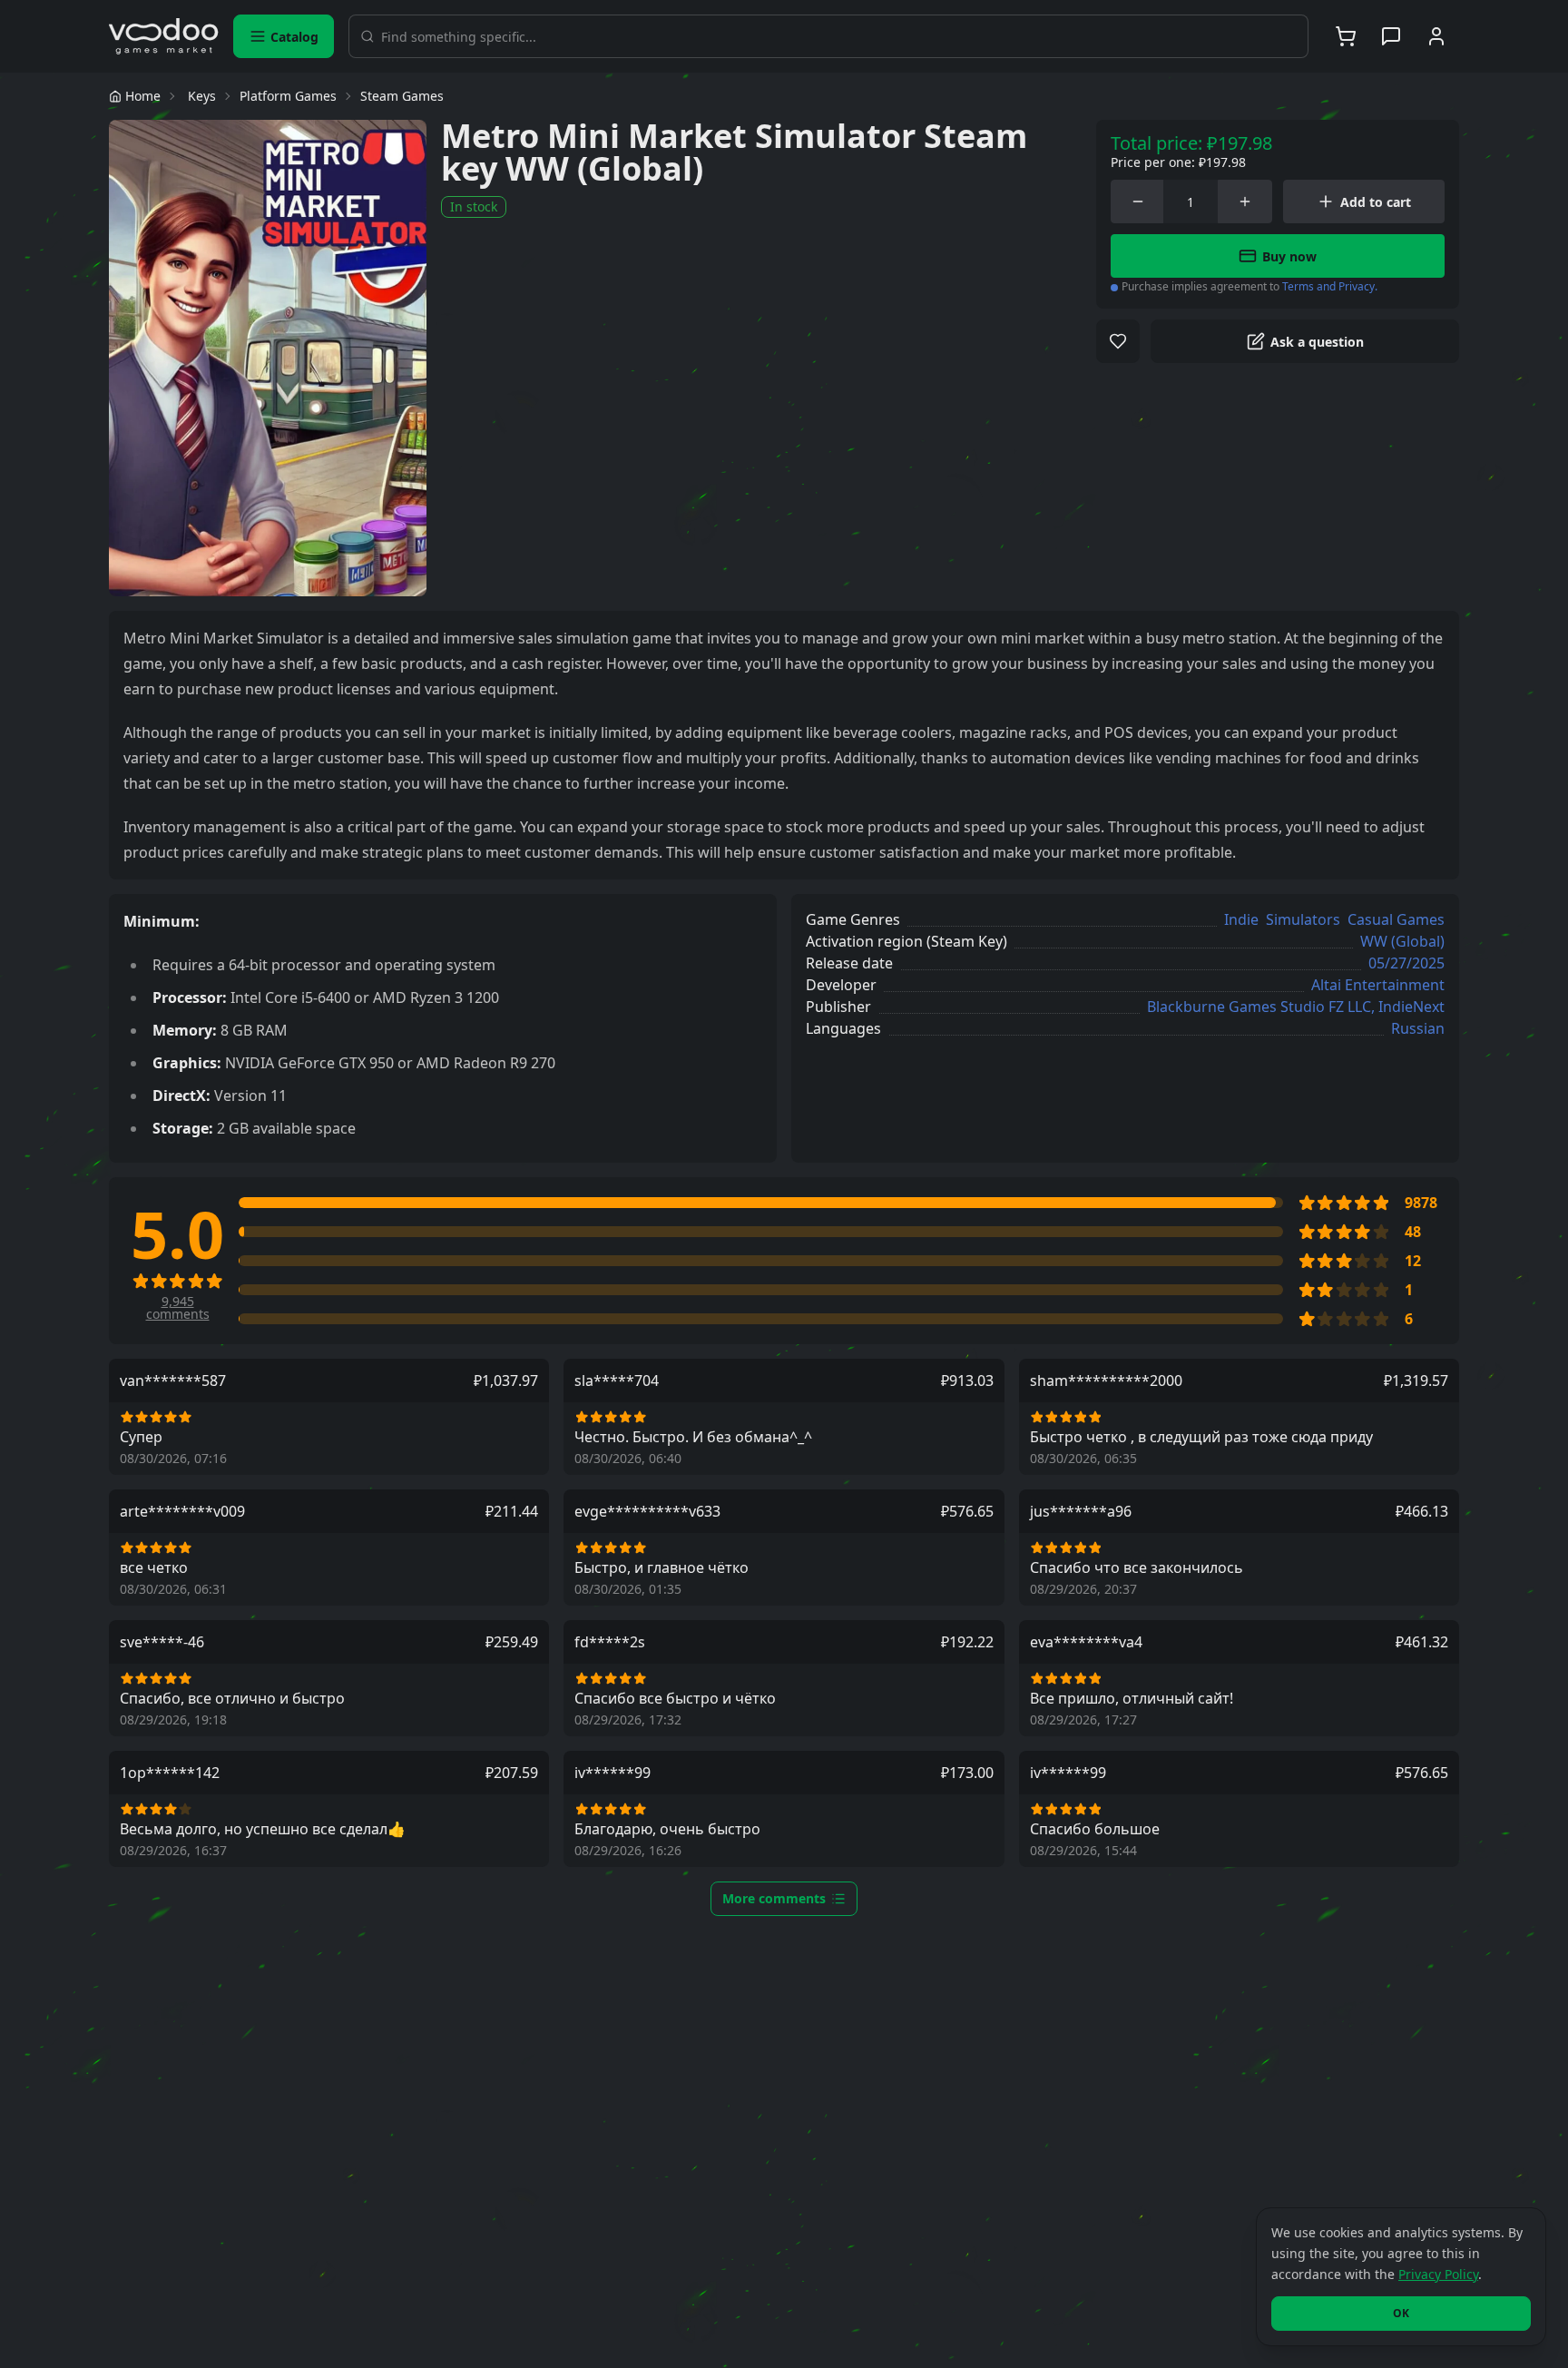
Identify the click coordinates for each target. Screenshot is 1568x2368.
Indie (1241, 919)
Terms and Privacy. (1330, 286)
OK (1401, 2313)
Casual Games (1396, 919)
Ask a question (1317, 342)
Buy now (1289, 256)
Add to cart (1376, 202)
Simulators (1303, 919)
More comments (774, 1898)
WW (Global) (1402, 941)
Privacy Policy (1438, 2274)
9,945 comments (178, 1308)
